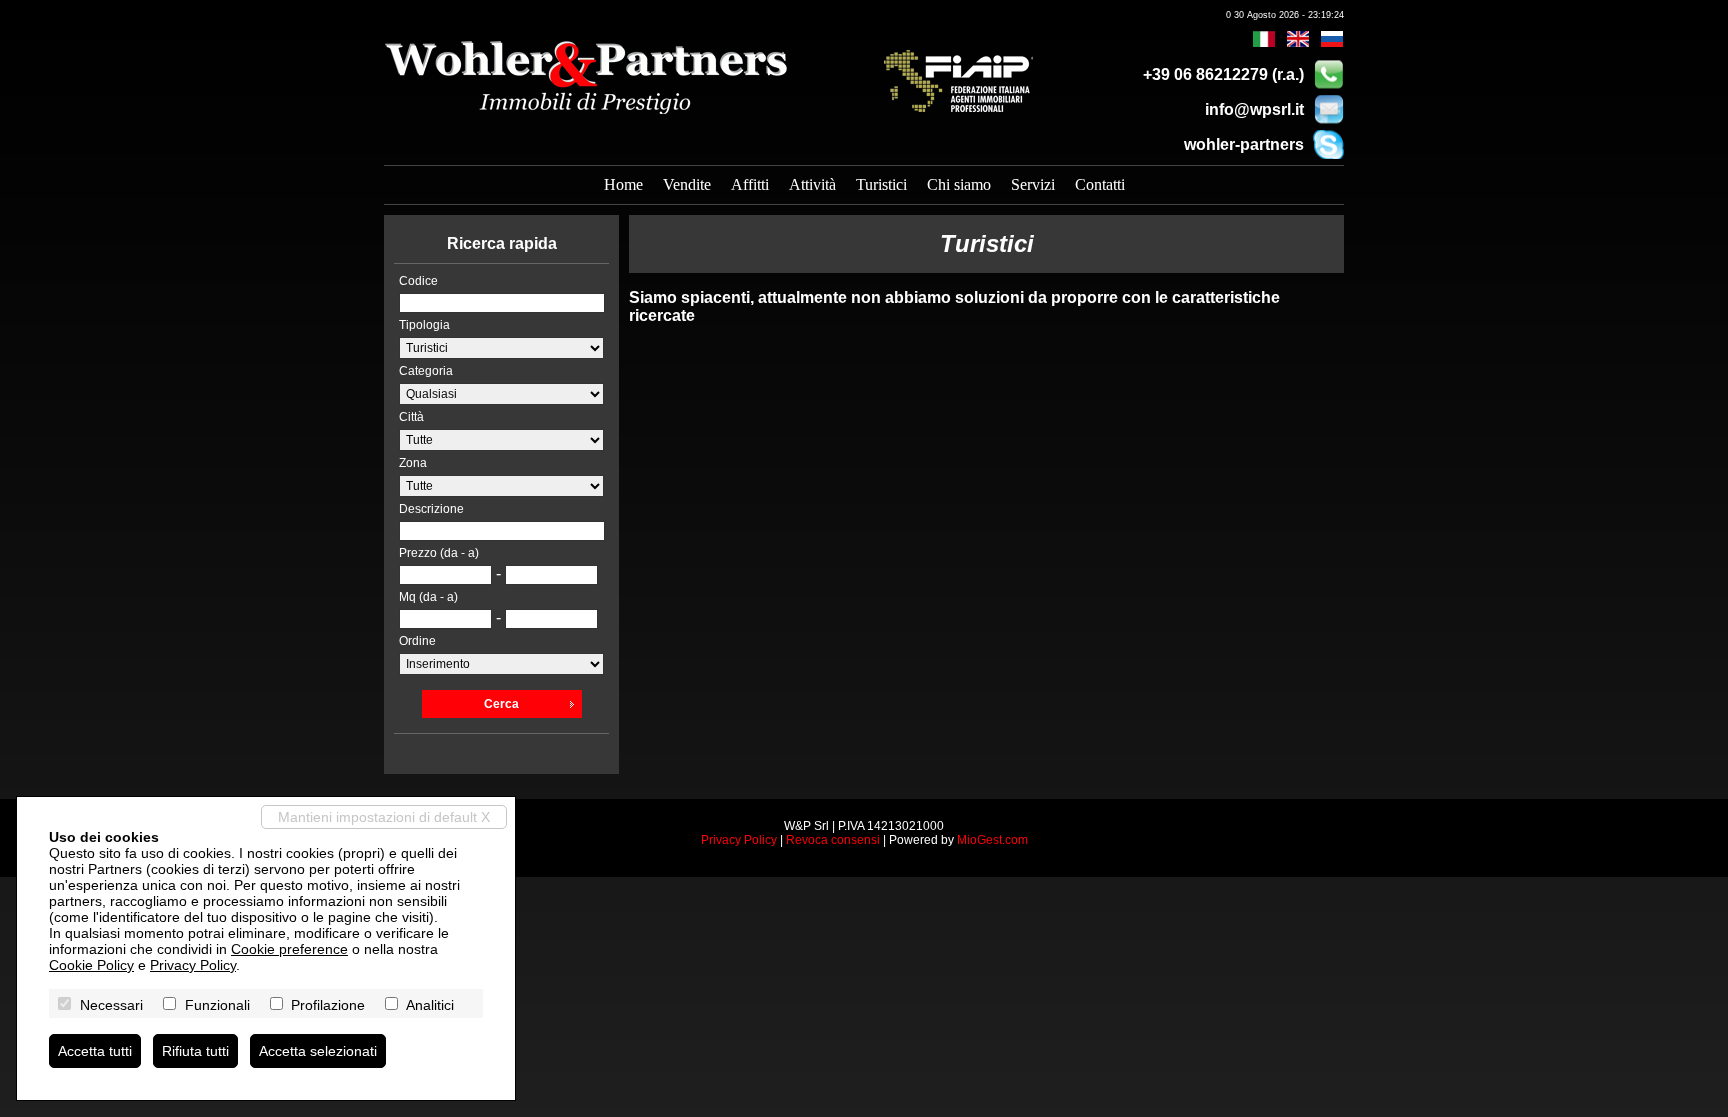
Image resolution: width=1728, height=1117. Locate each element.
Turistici (881, 184)
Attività (812, 184)
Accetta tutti (95, 1051)
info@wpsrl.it (1254, 109)
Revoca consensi (833, 840)
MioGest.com (992, 840)
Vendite (687, 184)
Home (623, 184)
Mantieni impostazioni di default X (384, 817)
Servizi (1033, 184)
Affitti (750, 184)
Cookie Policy (91, 965)
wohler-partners (1244, 144)
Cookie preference (289, 949)
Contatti (1100, 184)
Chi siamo (959, 184)
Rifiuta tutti (195, 1051)
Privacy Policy (739, 840)
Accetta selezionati (318, 1051)
